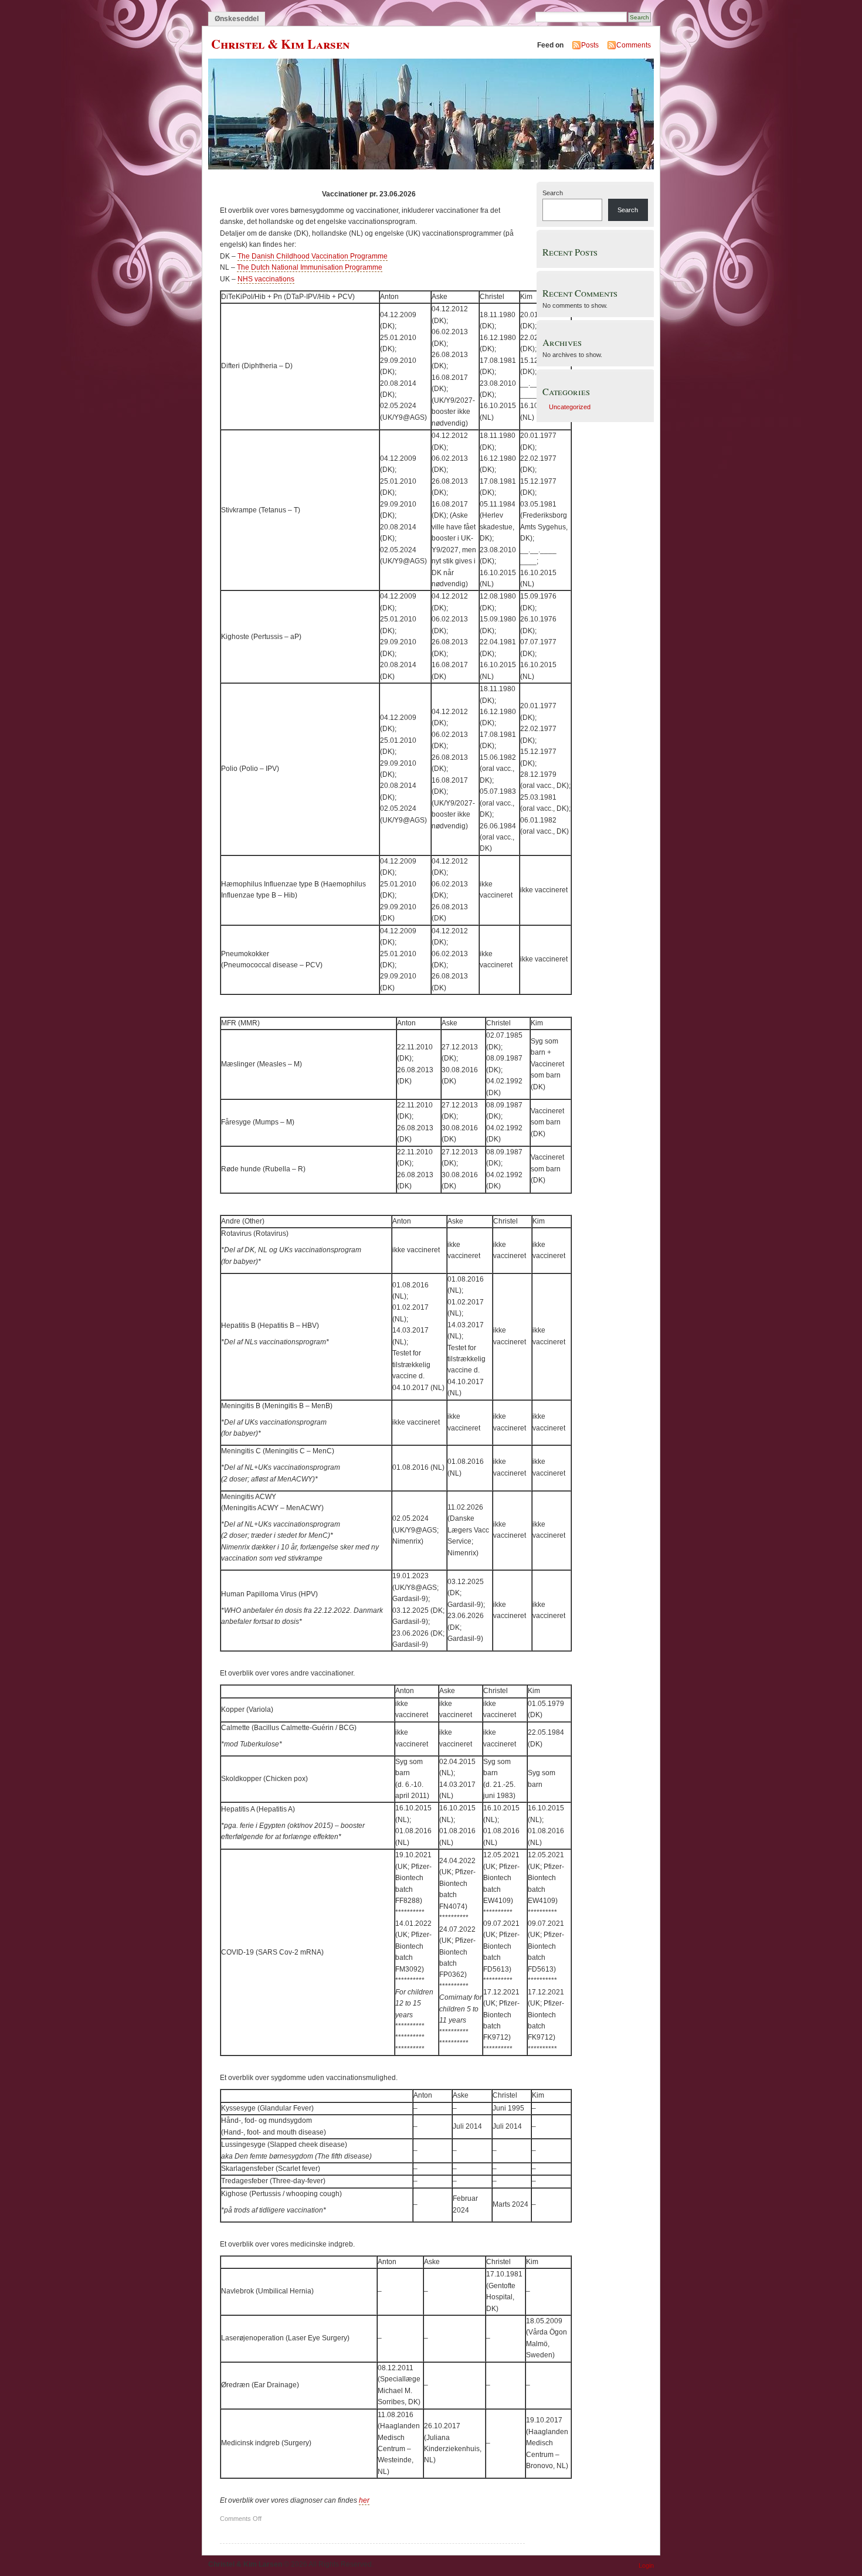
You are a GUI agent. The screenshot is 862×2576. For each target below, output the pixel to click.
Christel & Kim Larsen (280, 44)
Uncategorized (570, 407)
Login (646, 2565)
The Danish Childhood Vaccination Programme (313, 256)
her (364, 2500)
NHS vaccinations (266, 279)
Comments (634, 45)
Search (553, 193)
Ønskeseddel (237, 19)
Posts (590, 45)
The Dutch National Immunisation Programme (310, 267)
